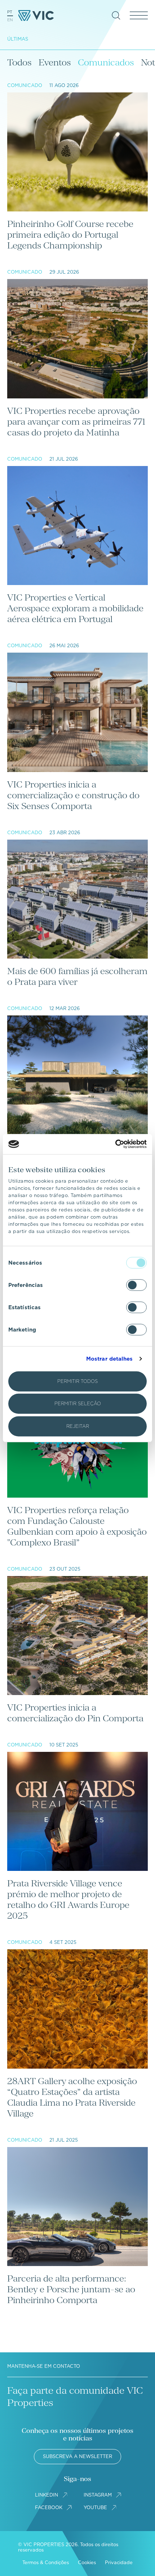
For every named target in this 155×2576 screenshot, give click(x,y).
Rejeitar (78, 1426)
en (10, 20)
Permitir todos (77, 1381)
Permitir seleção (78, 1404)
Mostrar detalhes (110, 1359)
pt (10, 12)
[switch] (136, 1285)
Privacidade (119, 2563)
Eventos (55, 62)
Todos (19, 62)
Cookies (87, 2563)
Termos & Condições (46, 2563)
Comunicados (106, 62)
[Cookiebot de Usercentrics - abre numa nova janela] (115, 1144)
